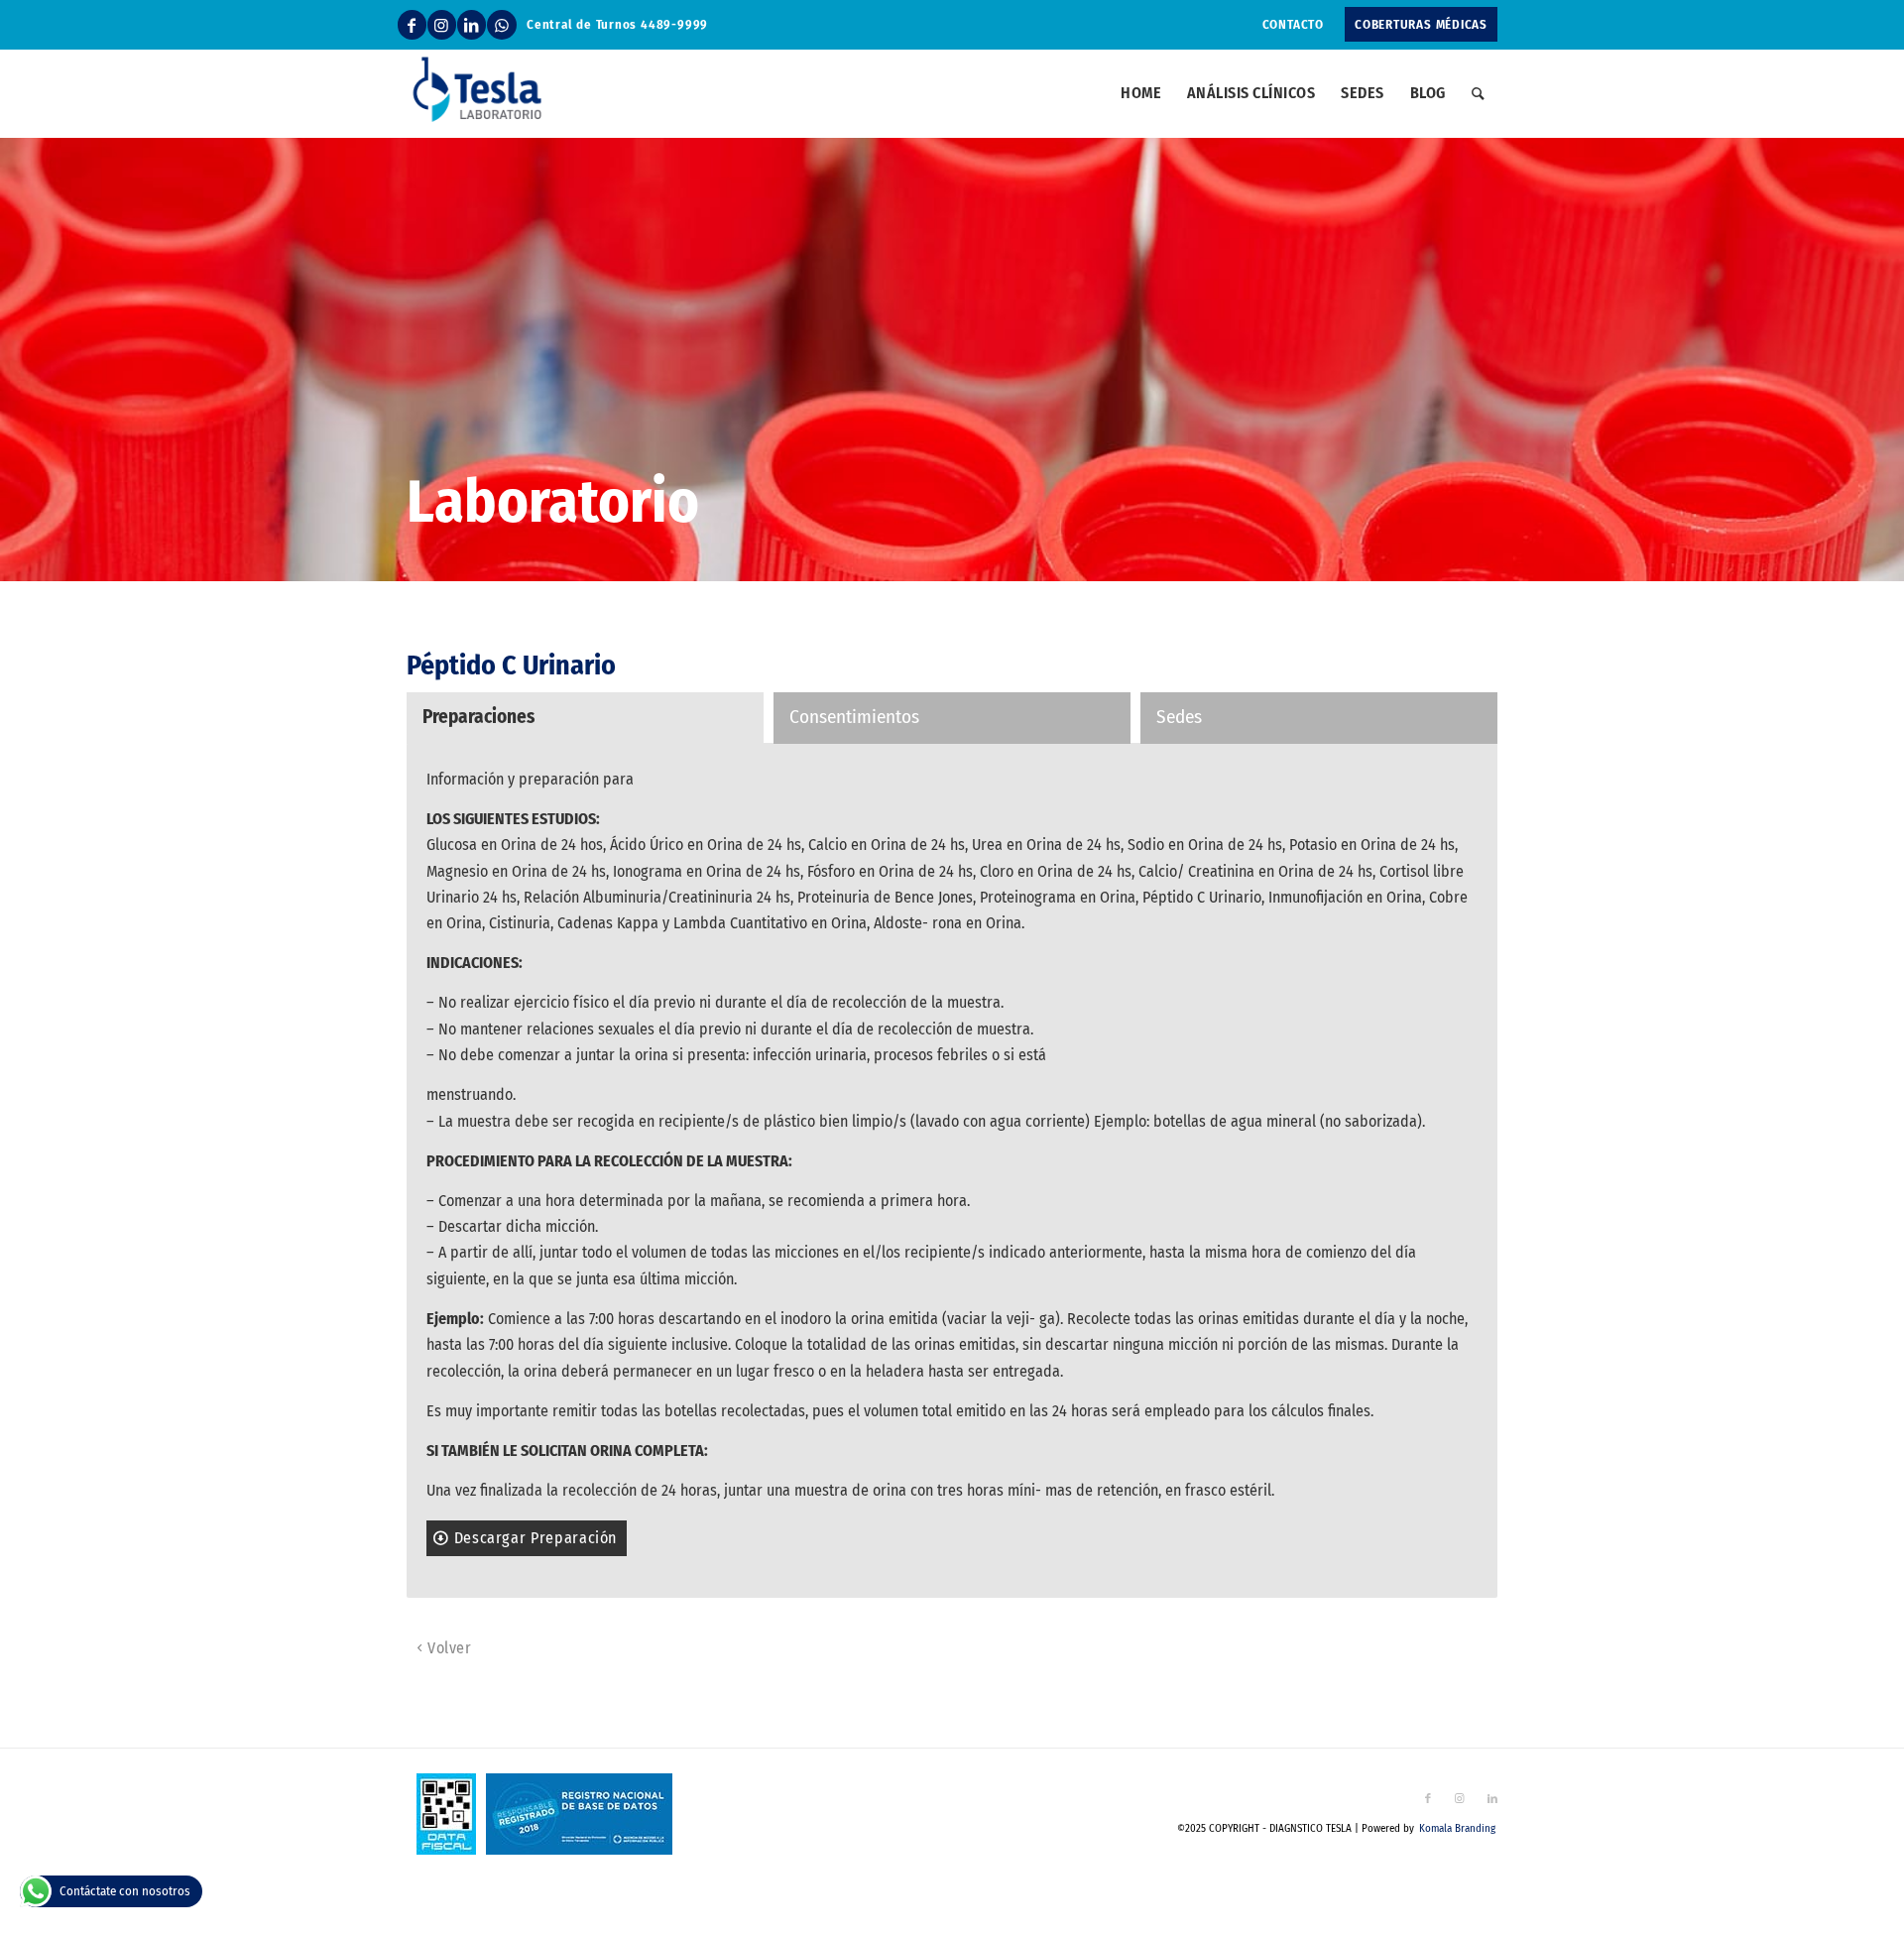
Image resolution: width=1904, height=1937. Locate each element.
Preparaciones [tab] (478, 717)
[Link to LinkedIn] (472, 25)
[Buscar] (1478, 93)
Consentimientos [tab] (854, 717)
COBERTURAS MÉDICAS (1421, 24)
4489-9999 (674, 24)
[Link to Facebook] (412, 25)
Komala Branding (1457, 1828)
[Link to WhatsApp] (502, 25)
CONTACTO (1293, 24)
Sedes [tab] (1179, 717)
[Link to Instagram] (442, 25)
